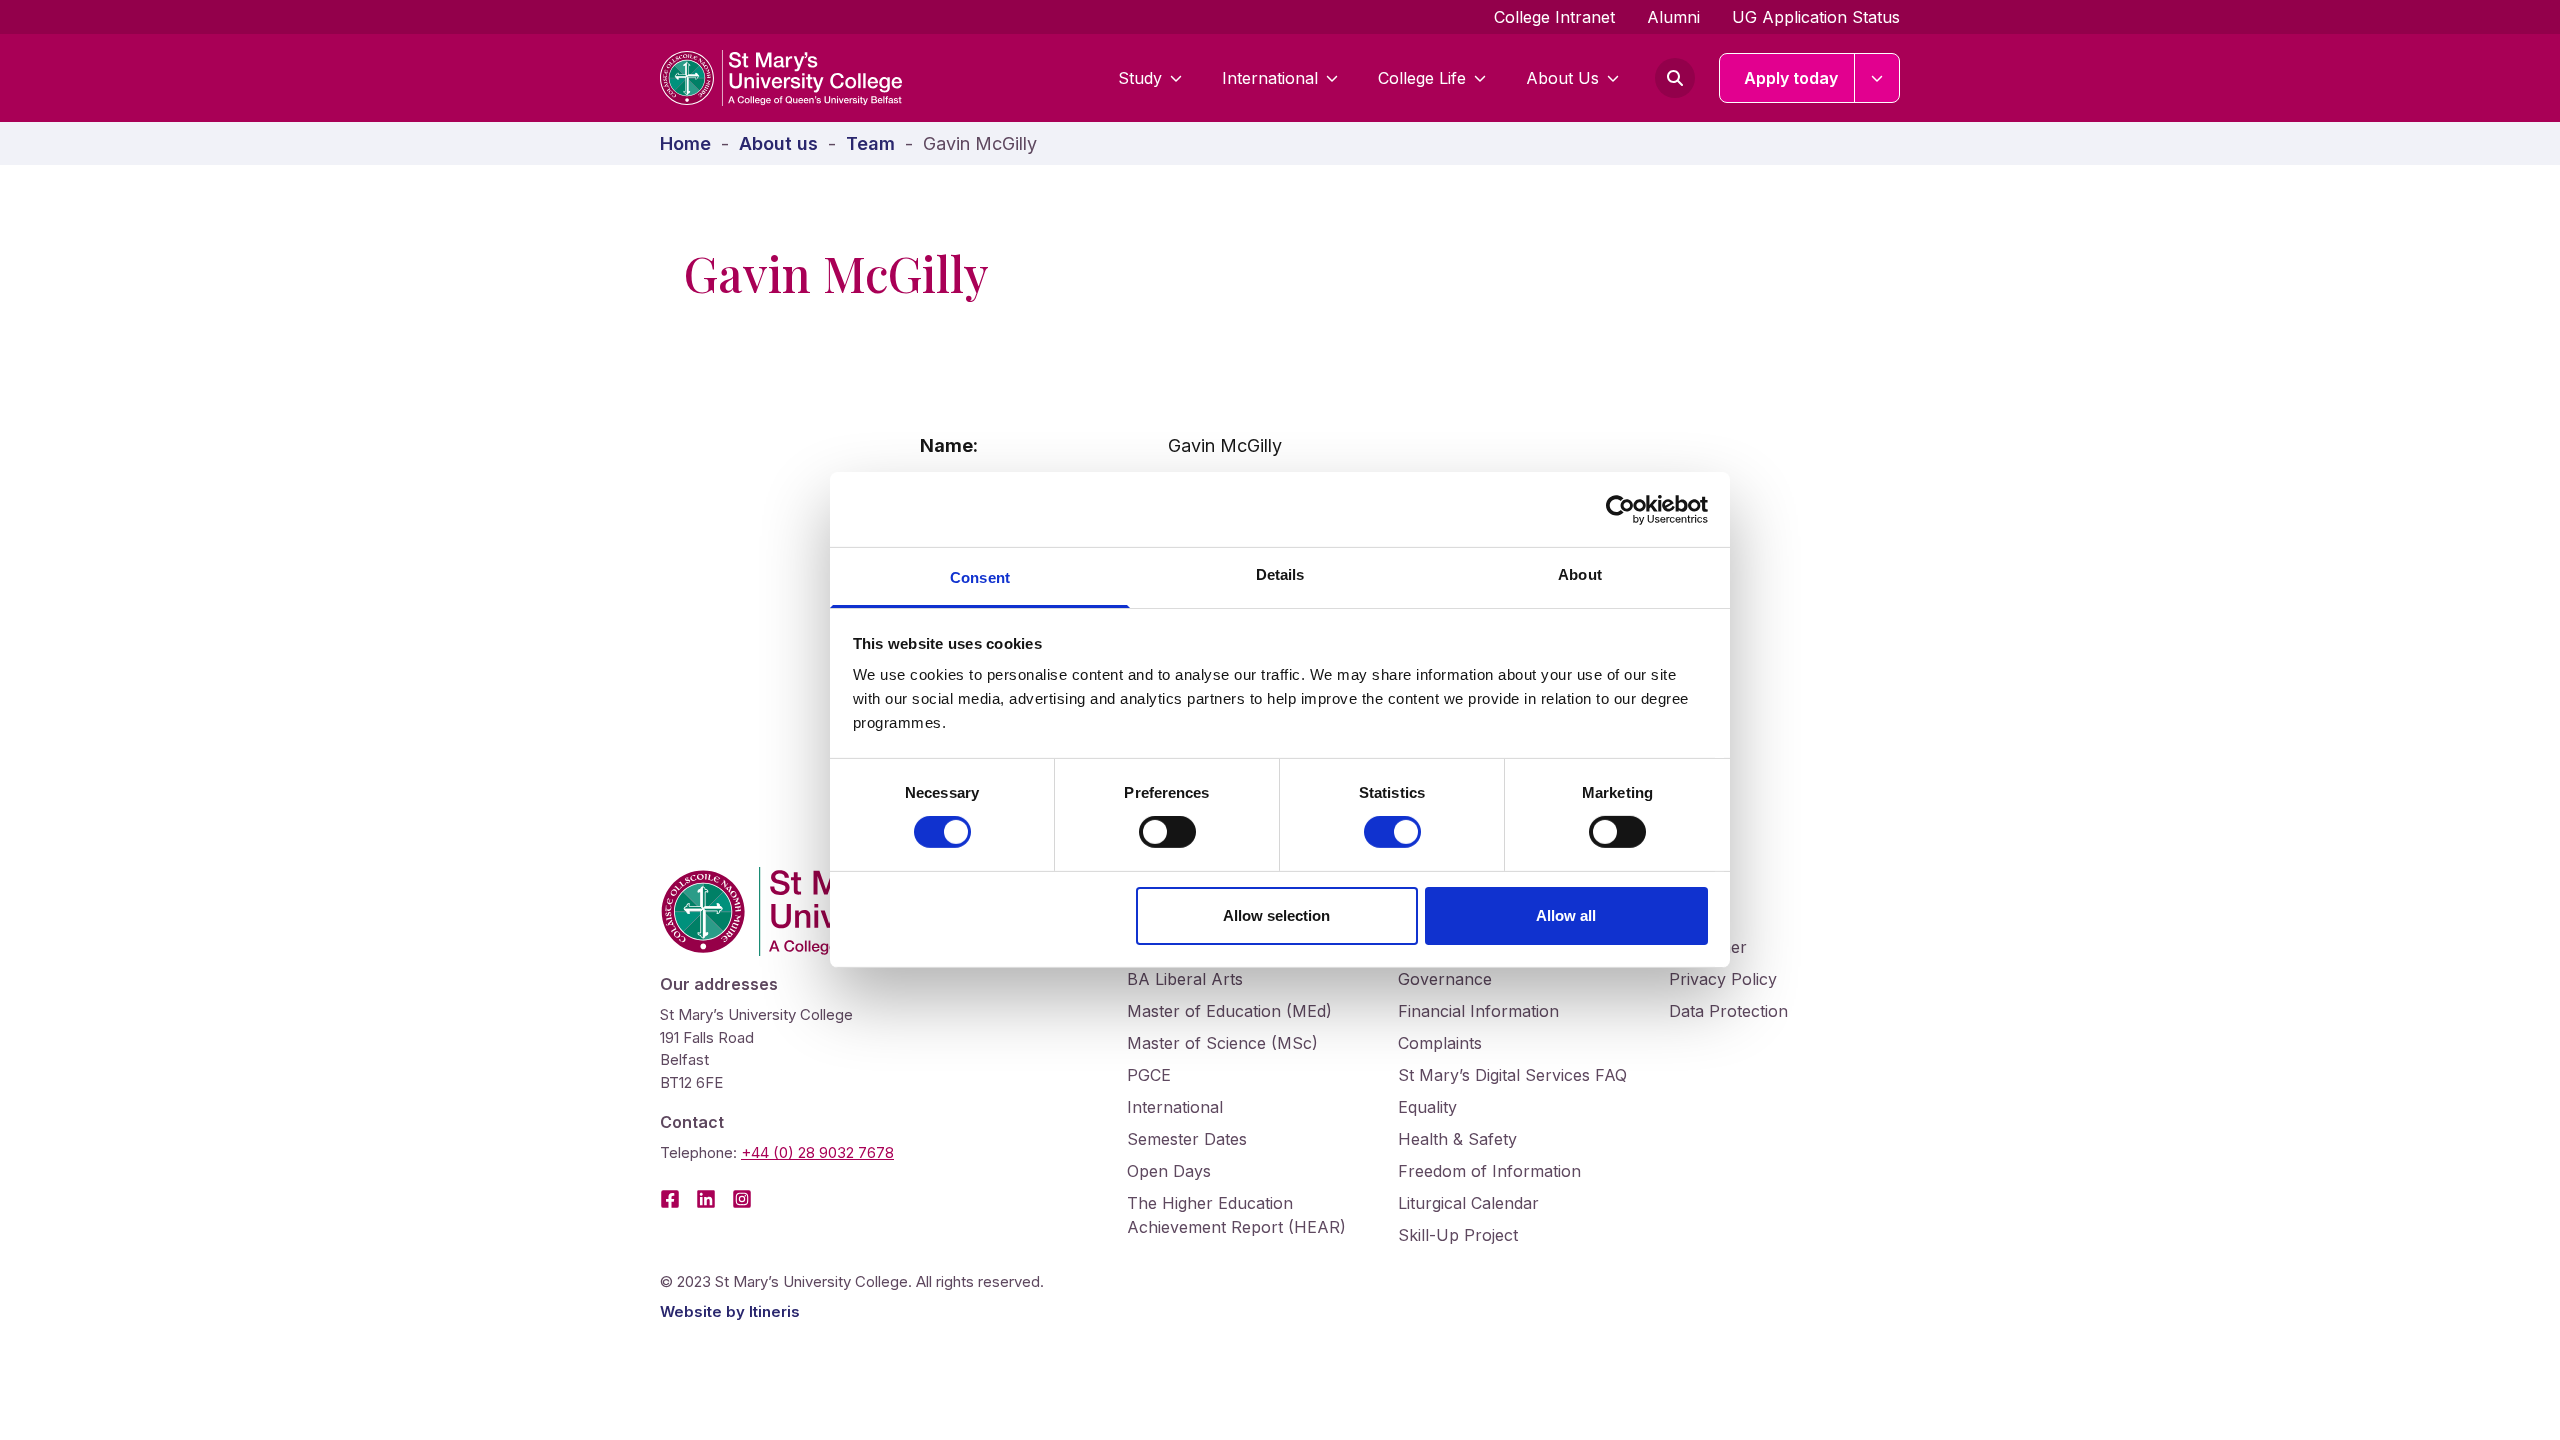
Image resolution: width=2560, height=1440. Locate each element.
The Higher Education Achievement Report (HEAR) (1236, 1215)
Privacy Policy (1723, 979)
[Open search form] (1675, 78)
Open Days (1169, 1171)
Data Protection (1728, 1011)
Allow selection (1276, 915)
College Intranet (1554, 17)
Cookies (1699, 915)
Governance (1445, 979)
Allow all (1566, 915)
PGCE (1149, 1075)
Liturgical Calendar (1468, 1203)
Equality (1427, 1107)
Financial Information (1478, 1011)
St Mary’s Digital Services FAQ (1512, 1075)
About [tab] (1580, 574)
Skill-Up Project (1458, 1235)
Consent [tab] (980, 577)
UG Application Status (1816, 17)
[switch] (1167, 832)
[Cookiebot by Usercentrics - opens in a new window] (1620, 509)
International (1270, 78)
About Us (1562, 78)
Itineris (774, 1311)
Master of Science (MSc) (1222, 1043)
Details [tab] (1280, 574)
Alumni (1673, 17)
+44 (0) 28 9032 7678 (817, 1152)
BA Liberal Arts (1185, 979)
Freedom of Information (1489, 1171)
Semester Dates (1187, 1139)
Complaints (1440, 1043)
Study (1140, 78)
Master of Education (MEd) (1229, 1011)
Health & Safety (1457, 1139)
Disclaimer (1708, 947)
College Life (1422, 78)
